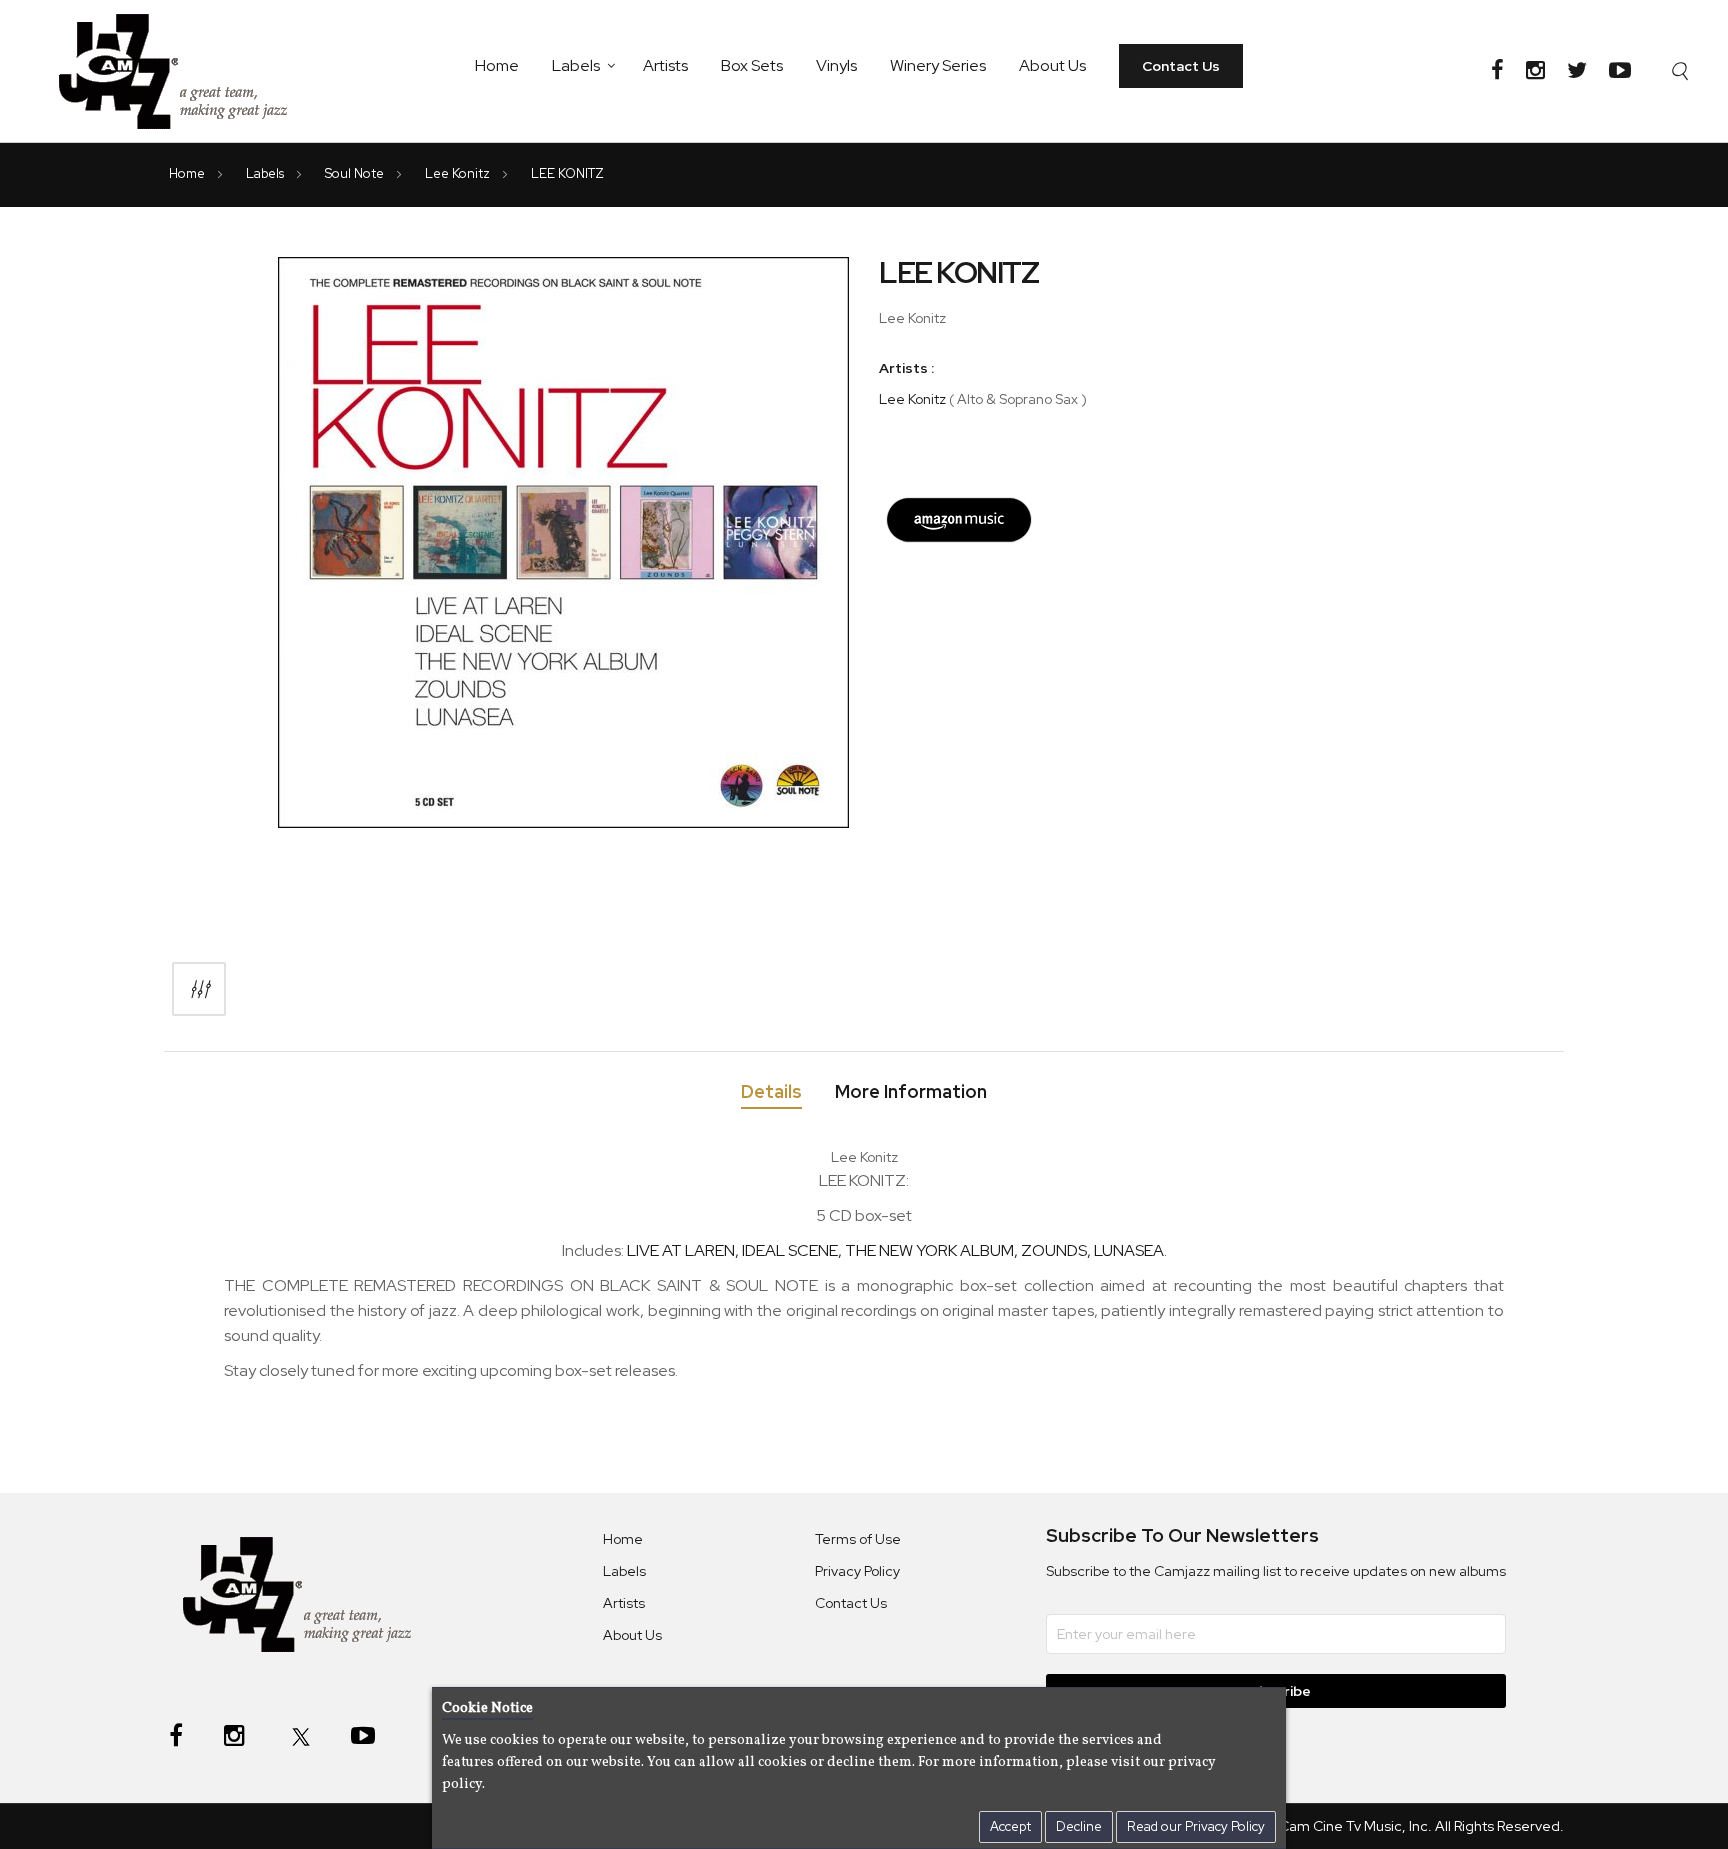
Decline (1079, 1826)
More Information (911, 1092)
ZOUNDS (1054, 1250)
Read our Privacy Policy (1196, 1826)
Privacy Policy (857, 1571)
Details (771, 1092)
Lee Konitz (459, 173)
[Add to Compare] (199, 989)
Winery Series (938, 65)
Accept (1010, 1826)
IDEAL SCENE (790, 1250)
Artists (665, 65)
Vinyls (836, 65)
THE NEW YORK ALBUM (929, 1250)
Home (497, 65)
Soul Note (356, 173)
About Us (1052, 65)
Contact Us (1181, 66)
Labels (576, 65)
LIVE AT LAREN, (684, 1250)
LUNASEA (1129, 1250)
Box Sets (752, 65)
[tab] (771, 1095)
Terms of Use (858, 1539)
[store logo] (185, 71)
